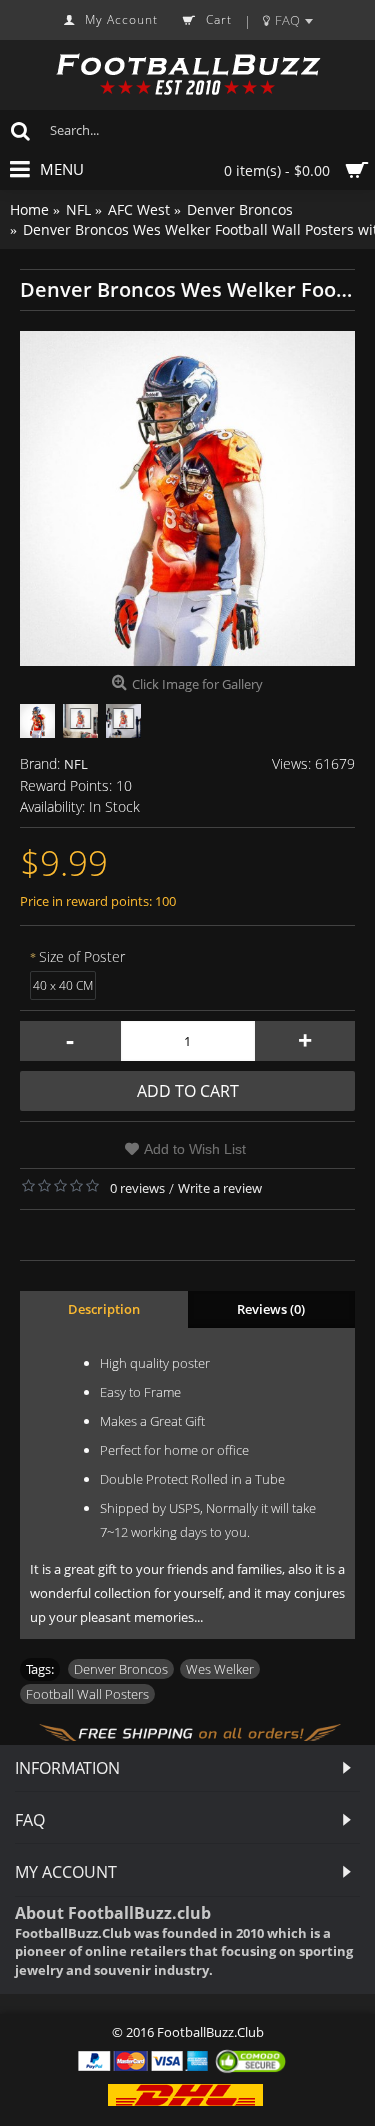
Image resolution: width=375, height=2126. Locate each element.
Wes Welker (220, 1669)
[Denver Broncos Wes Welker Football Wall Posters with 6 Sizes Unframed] (187, 498)
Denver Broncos (121, 1669)
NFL (76, 764)
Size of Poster (82, 956)
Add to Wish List (195, 1149)
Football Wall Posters (87, 1694)
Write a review (220, 1188)
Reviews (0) (271, 1309)
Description (104, 1309)
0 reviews (137, 1188)
